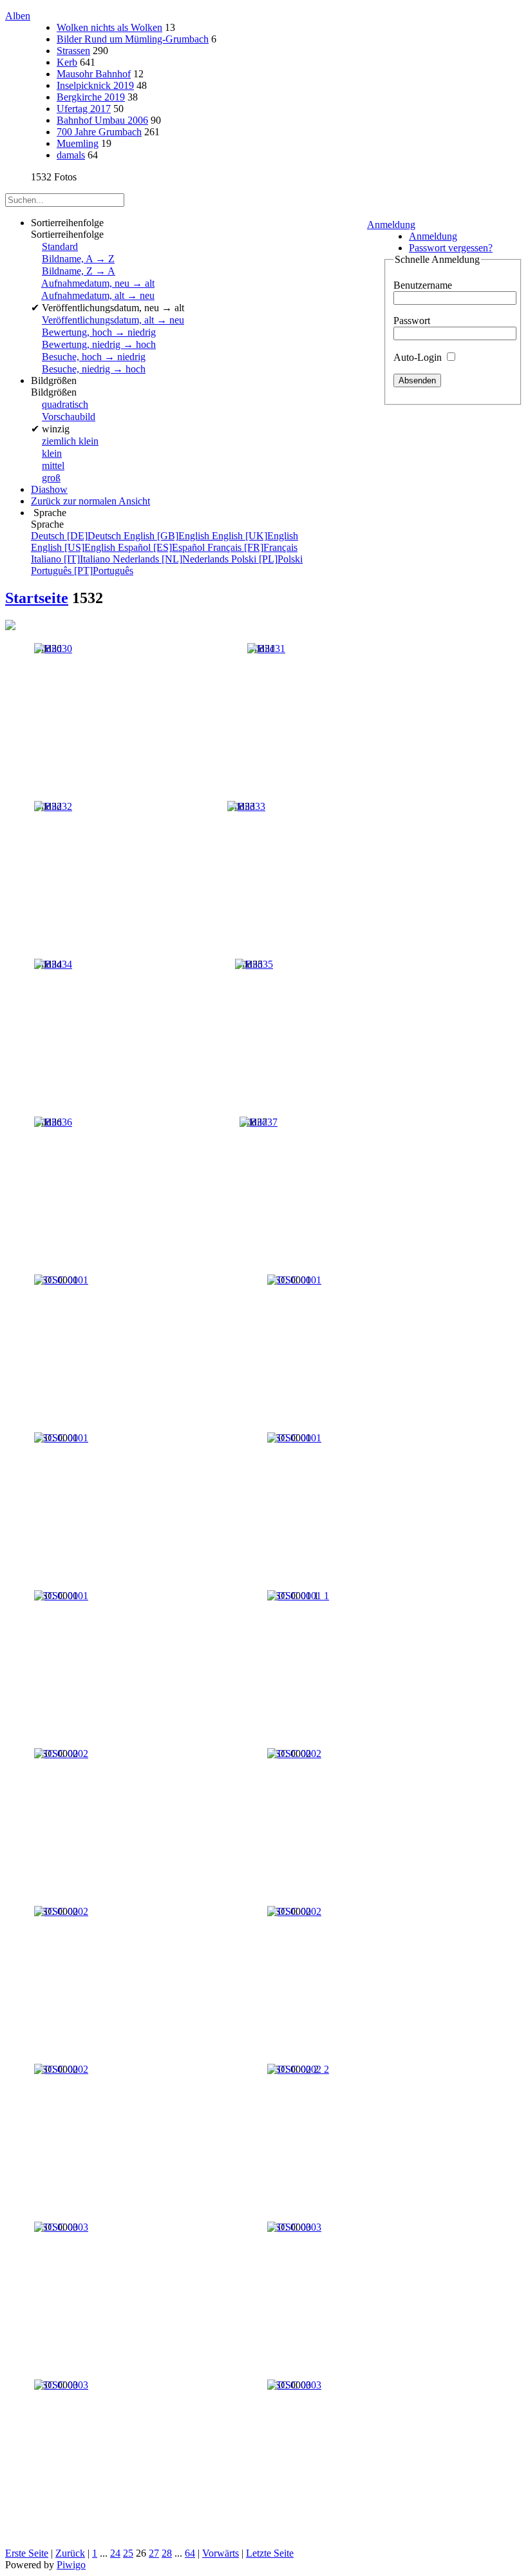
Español (163, 547)
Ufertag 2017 (84, 109)
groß (51, 478)
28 (167, 2553)
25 (128, 2553)
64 (190, 2553)
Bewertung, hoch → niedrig (99, 332)
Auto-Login (419, 357)
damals (71, 155)
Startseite (37, 598)
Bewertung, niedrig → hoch (99, 344)
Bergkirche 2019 (91, 97)
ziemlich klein (70, 441)
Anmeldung (391, 225)
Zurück (70, 2553)
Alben (18, 16)
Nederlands (172, 559)
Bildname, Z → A (79, 271)
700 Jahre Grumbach (99, 132)
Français (252, 547)
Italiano (72, 559)
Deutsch (77, 536)
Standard (60, 246)
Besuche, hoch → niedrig (94, 357)
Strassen (73, 51)
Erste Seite (27, 2553)
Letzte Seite (270, 2553)
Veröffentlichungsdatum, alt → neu (113, 320)
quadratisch (65, 404)
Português (82, 571)
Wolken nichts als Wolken (109, 27)
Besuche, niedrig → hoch (94, 369)
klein (52, 453)
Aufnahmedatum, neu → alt (98, 283)
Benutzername (423, 285)
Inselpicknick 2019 (95, 85)
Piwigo (71, 2565)
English (168, 536)
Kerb (67, 62)
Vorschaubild (69, 417)
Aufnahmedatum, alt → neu (98, 295)
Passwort (412, 321)
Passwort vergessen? (451, 248)
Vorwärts (221, 2553)
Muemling (78, 143)
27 (154, 2553)
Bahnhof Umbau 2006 (102, 120)
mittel (53, 466)
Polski (267, 559)
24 (115, 2553)
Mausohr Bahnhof (94, 74)
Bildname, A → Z (78, 259)
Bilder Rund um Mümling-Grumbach (133, 39)
